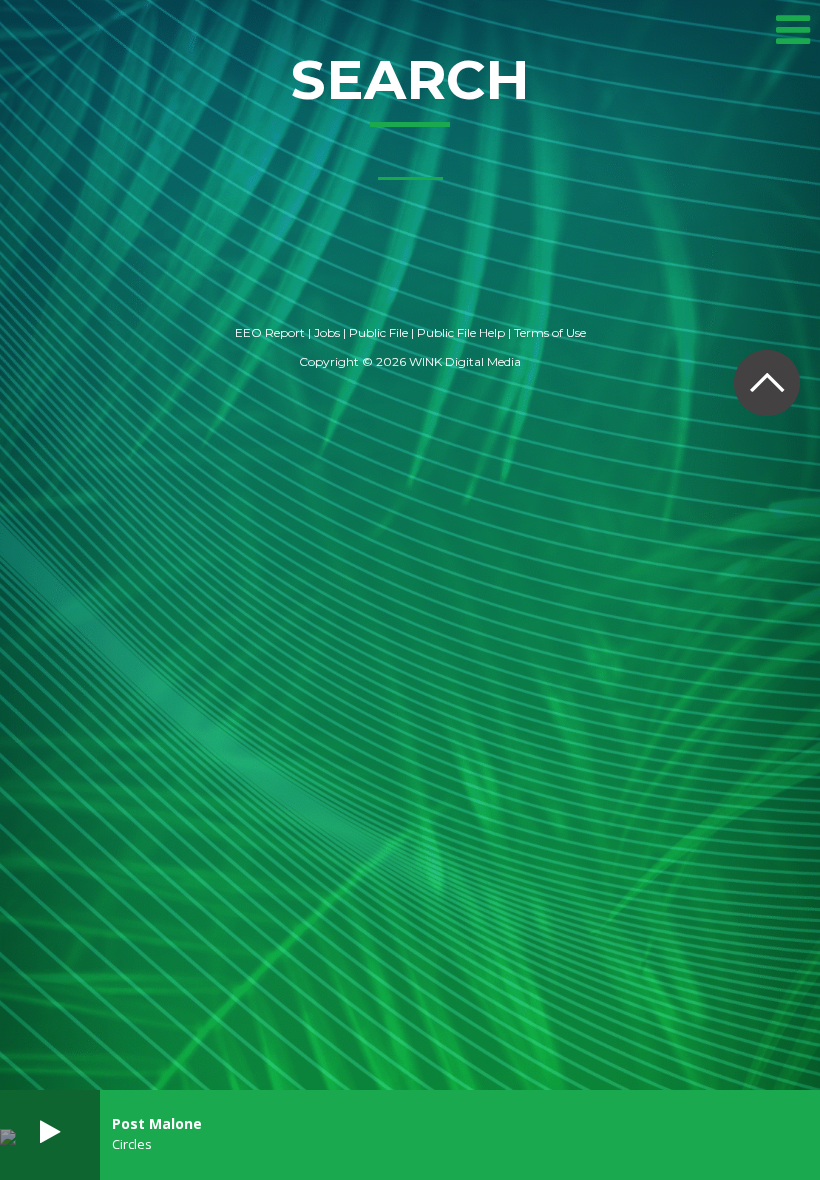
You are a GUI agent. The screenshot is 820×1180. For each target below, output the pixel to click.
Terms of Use (550, 332)
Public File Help (461, 332)
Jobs (327, 332)
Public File (378, 332)
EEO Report (270, 332)
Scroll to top (766, 382)
